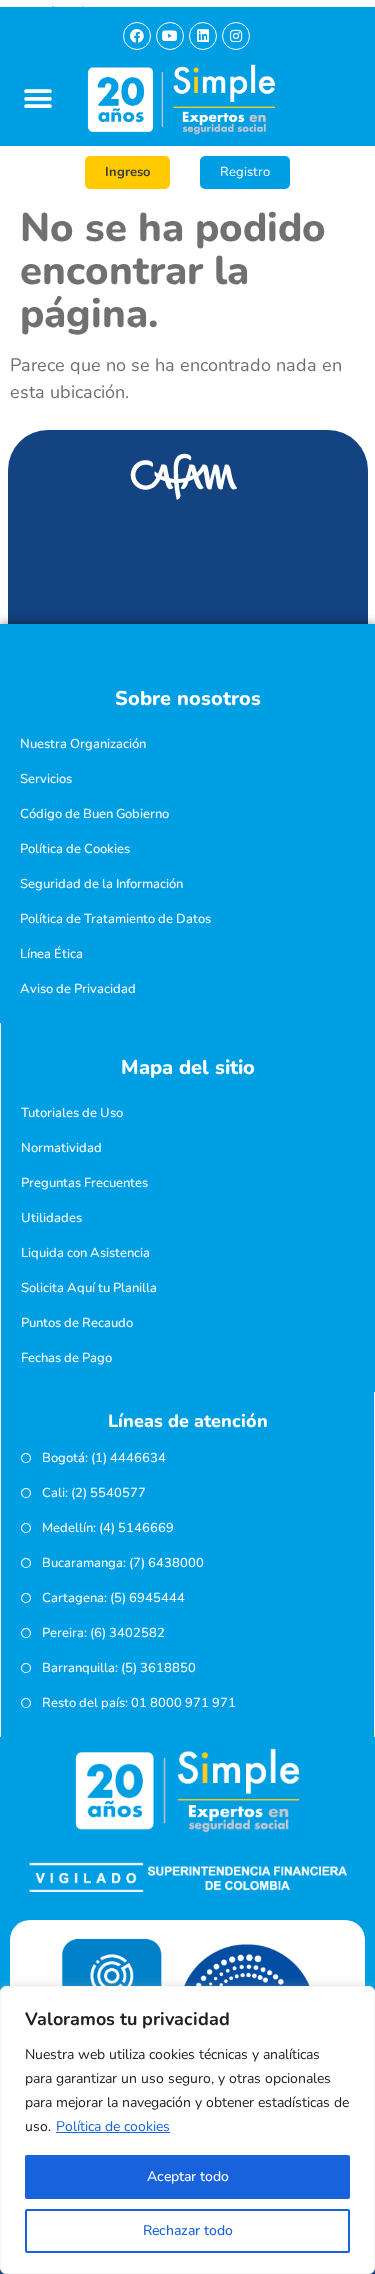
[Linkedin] (203, 36)
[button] (37, 99)
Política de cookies (113, 2126)
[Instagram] (236, 36)
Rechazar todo (188, 2230)
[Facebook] (137, 36)
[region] (187, 2130)
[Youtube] (170, 36)
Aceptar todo (188, 2176)
